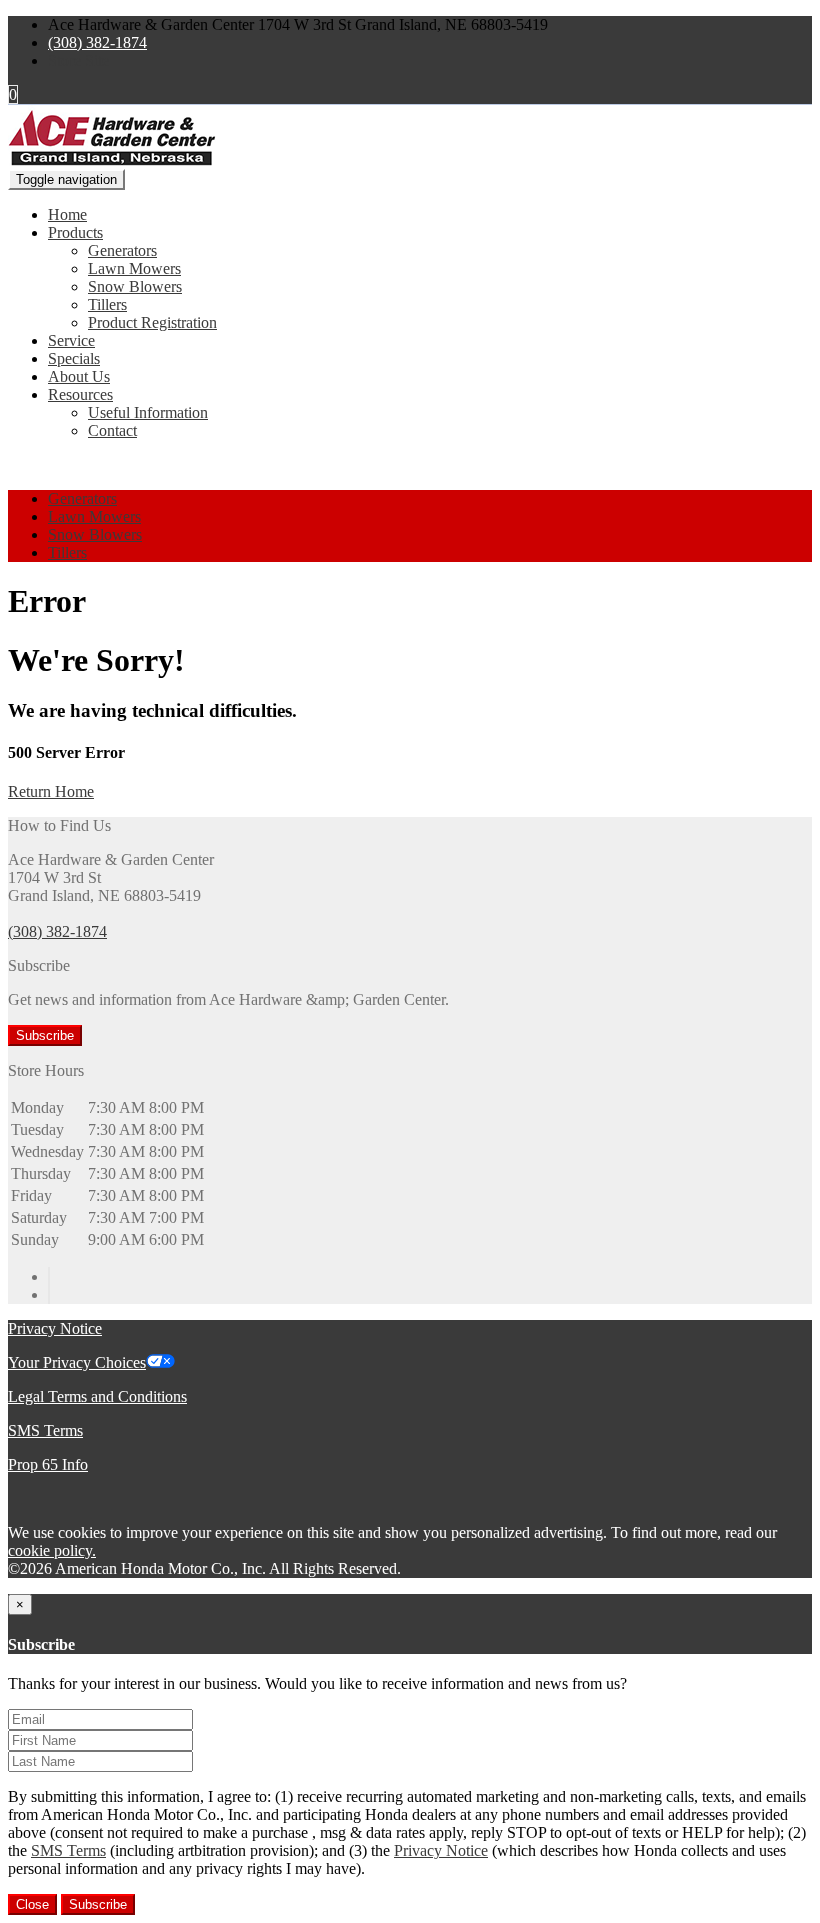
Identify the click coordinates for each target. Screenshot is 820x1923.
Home (67, 214)
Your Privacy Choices (77, 1362)
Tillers (107, 304)
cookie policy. (52, 1550)
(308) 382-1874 (97, 42)
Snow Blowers (135, 286)
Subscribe (45, 1035)
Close (32, 1904)
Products (75, 232)
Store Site (78, 60)
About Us (79, 376)
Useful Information (148, 412)
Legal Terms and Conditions (97, 1396)
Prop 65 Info (48, 1464)
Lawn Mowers (134, 268)
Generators (122, 250)
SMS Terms (45, 1430)
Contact (112, 430)
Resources (80, 394)
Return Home (51, 791)
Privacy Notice (55, 1328)
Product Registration (152, 322)
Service (71, 340)
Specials (74, 358)
